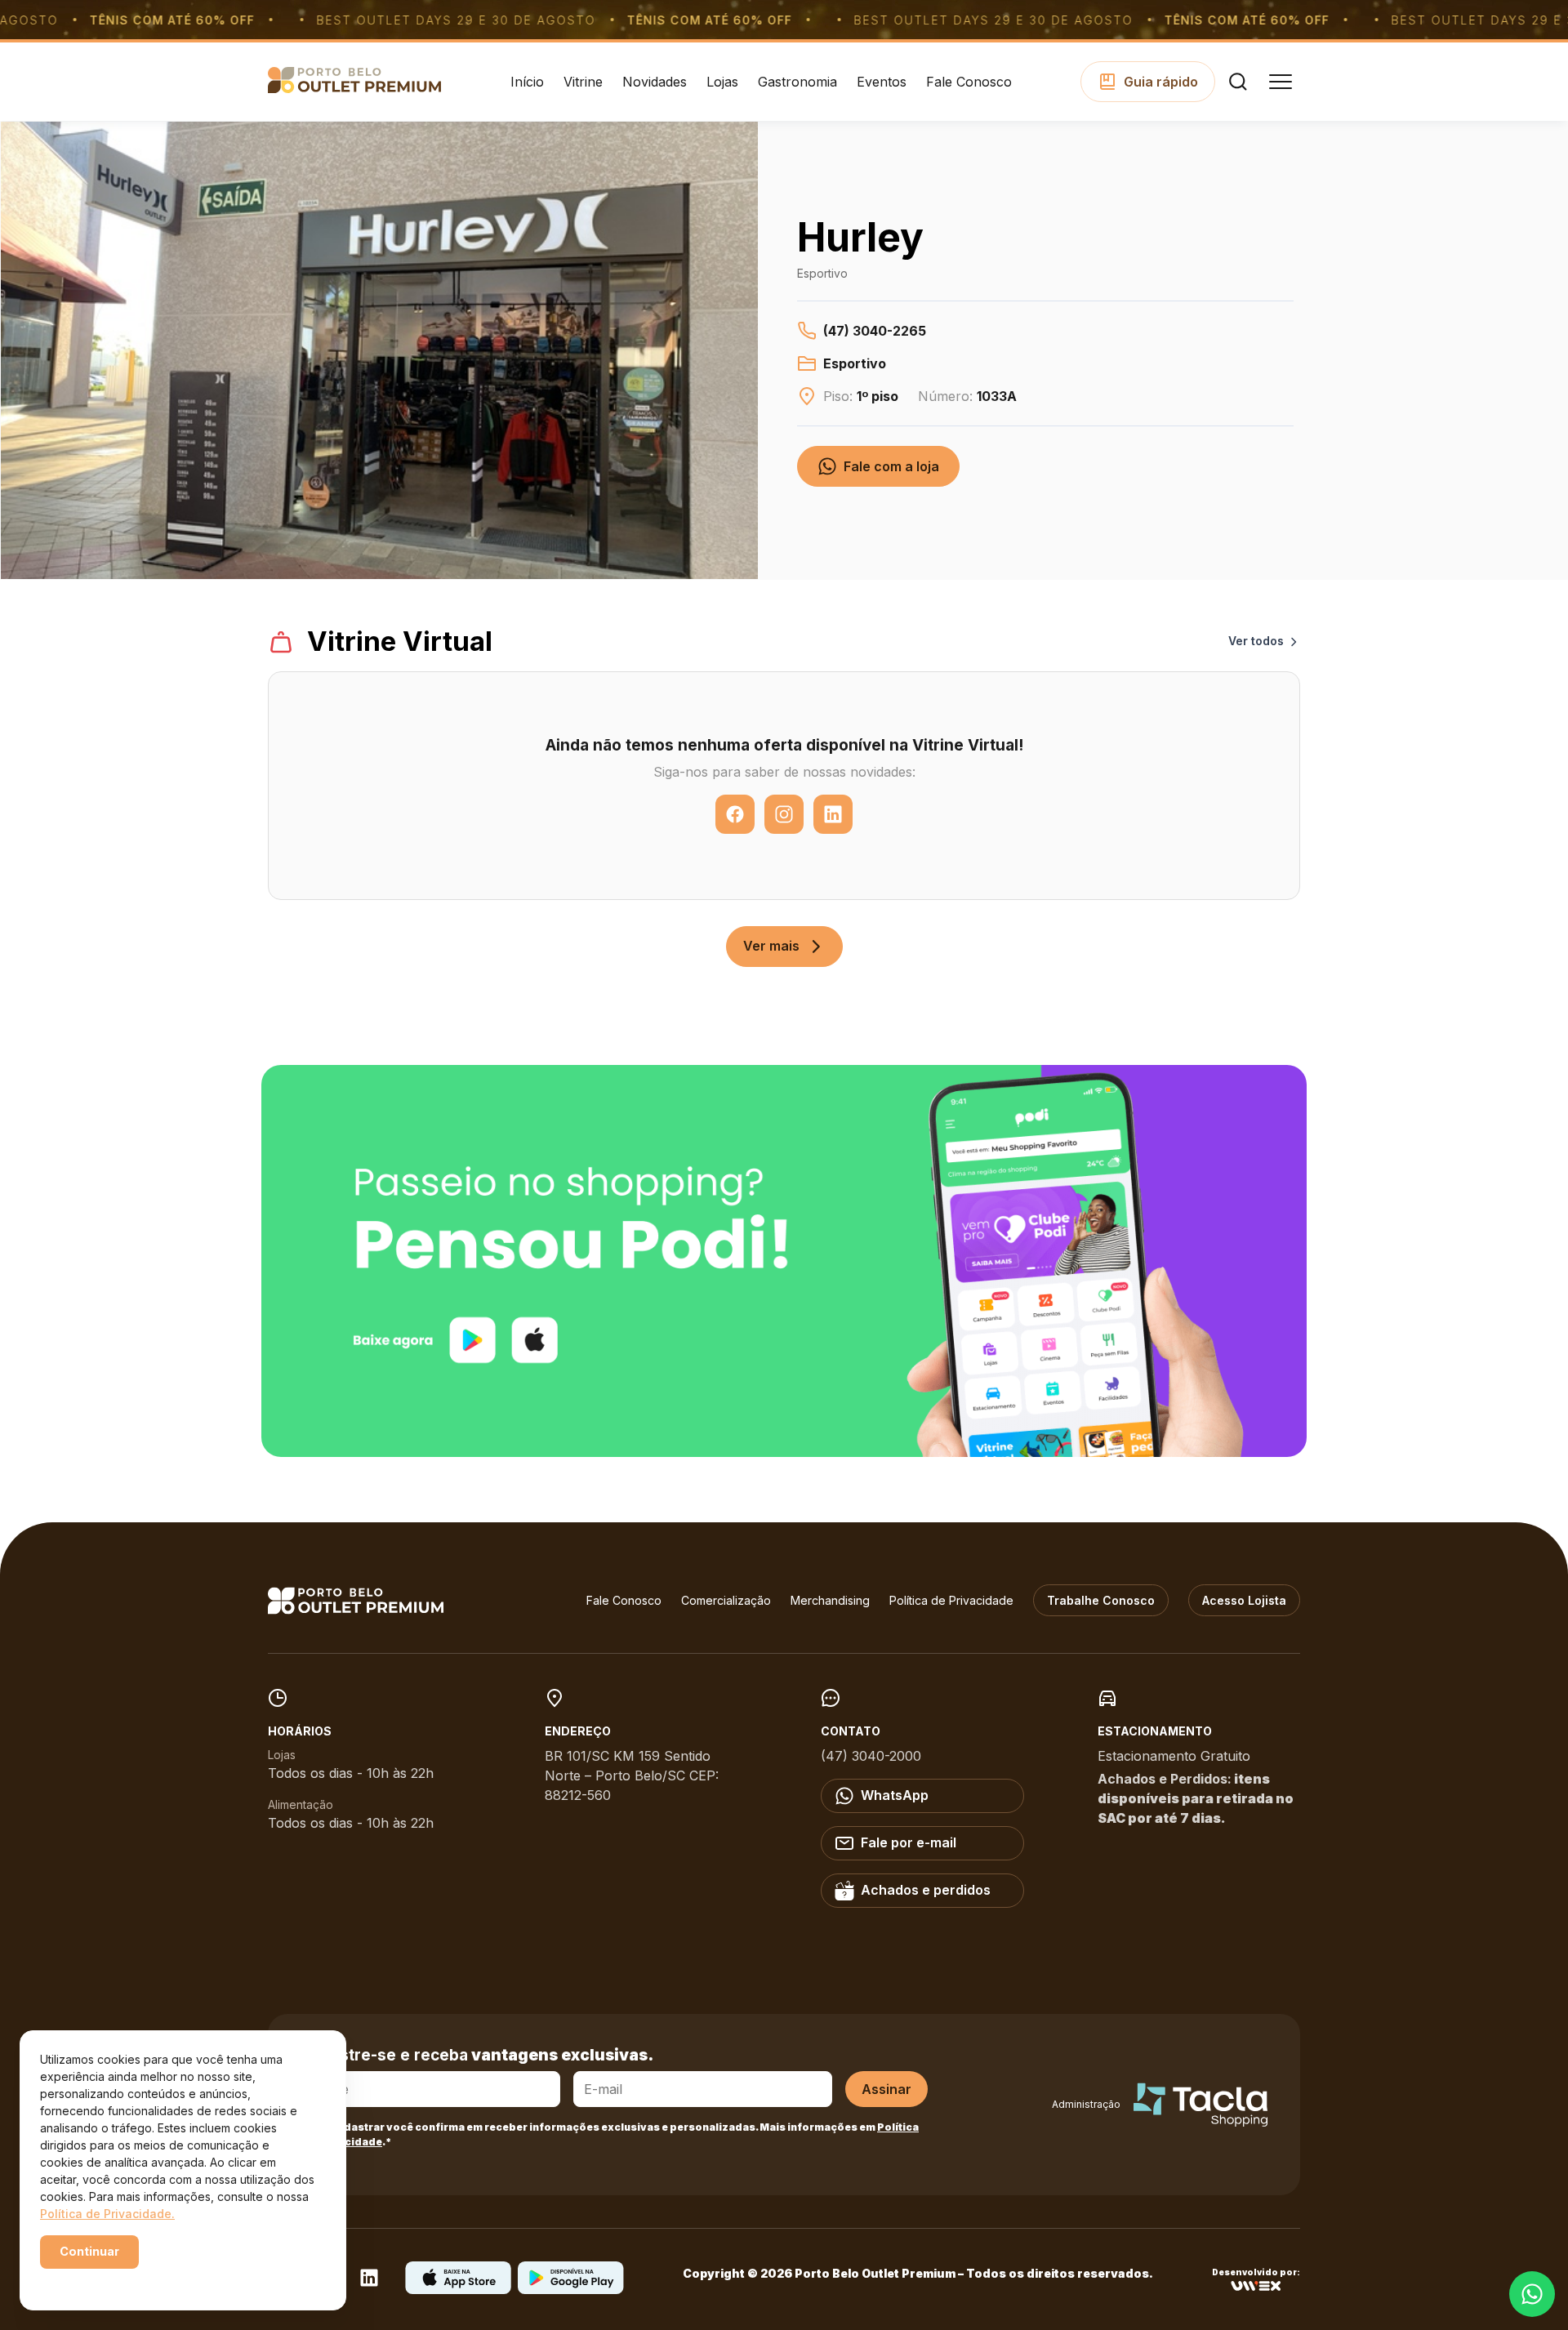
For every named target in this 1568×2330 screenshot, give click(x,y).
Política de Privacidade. (107, 2214)
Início (527, 82)
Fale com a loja (891, 466)
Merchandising (830, 1600)
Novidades (655, 82)
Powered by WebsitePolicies (109, 2280)
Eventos (882, 82)
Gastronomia (797, 82)
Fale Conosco (969, 82)
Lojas (722, 82)
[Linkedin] (369, 2283)
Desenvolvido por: (1256, 2272)
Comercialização (726, 1600)
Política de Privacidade (951, 1600)
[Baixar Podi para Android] (571, 2289)
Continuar (89, 2251)
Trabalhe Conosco (1101, 1600)
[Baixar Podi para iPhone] (458, 2289)
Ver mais (771, 946)
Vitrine (583, 82)
